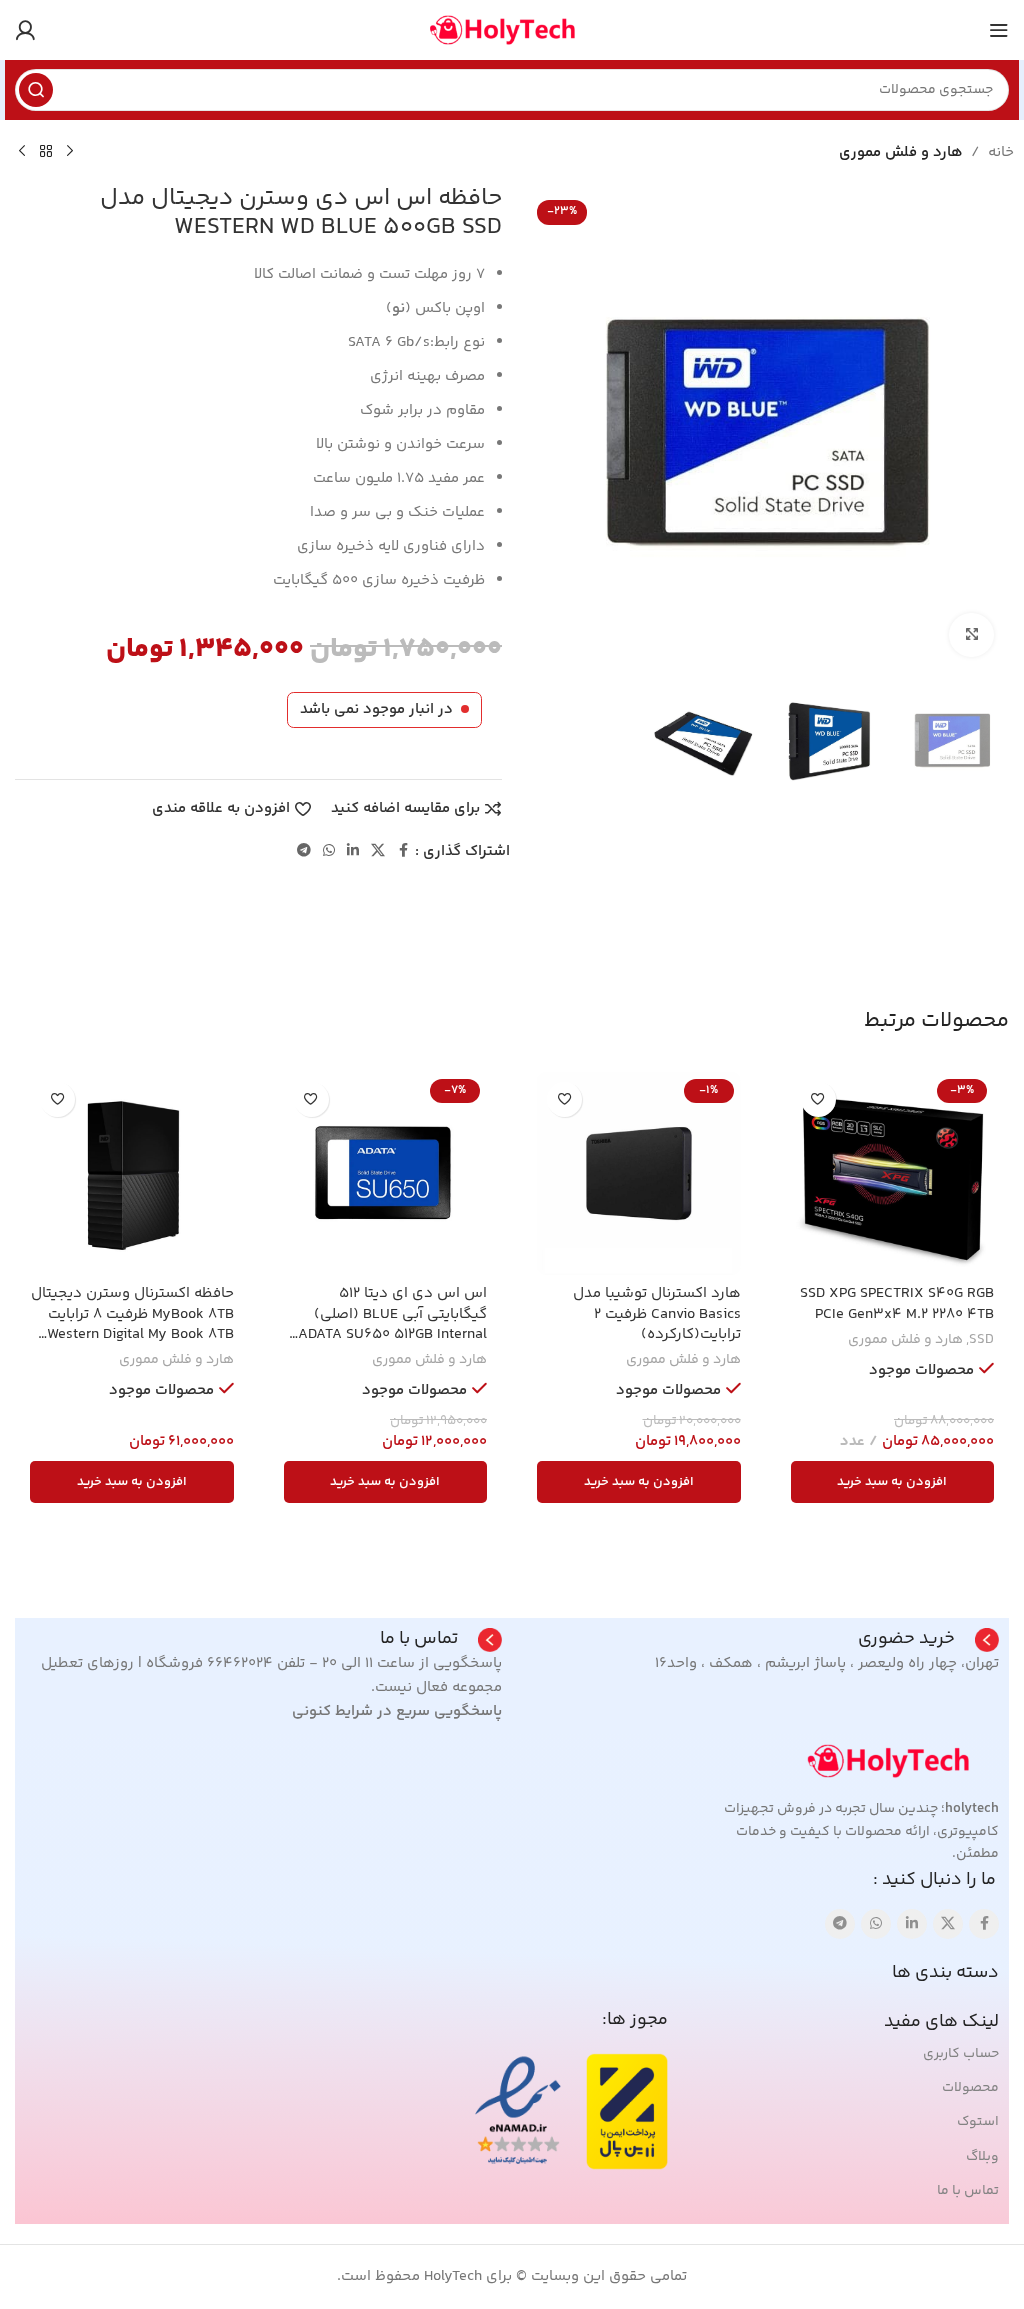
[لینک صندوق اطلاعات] (928, 1640)
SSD (981, 1340)
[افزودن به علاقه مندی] (818, 1099)
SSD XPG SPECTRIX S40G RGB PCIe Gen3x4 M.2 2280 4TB (897, 1303)
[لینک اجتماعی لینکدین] (353, 851)
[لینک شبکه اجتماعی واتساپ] (329, 851)
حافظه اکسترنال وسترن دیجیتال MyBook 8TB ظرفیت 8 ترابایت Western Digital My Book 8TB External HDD (132, 1324)
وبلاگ (982, 2157)
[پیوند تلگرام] (304, 851)
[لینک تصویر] (899, 1761)
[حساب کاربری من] (25, 30)
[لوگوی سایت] (512, 29)
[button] (893, 1482)
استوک (978, 2122)
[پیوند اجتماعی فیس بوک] (403, 851)
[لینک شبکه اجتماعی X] (378, 851)
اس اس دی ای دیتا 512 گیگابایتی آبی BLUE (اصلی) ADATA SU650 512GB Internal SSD (392, 1324)
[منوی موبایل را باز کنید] (999, 30)
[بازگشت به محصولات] (46, 152)
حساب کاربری (961, 2054)
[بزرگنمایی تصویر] (971, 635)
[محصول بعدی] (22, 152)
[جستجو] (36, 90)
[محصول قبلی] (70, 152)
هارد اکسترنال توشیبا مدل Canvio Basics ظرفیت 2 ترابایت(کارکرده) (657, 1314)
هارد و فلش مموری (901, 152)
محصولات (970, 2088)
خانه (1001, 152)
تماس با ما (968, 2191)
